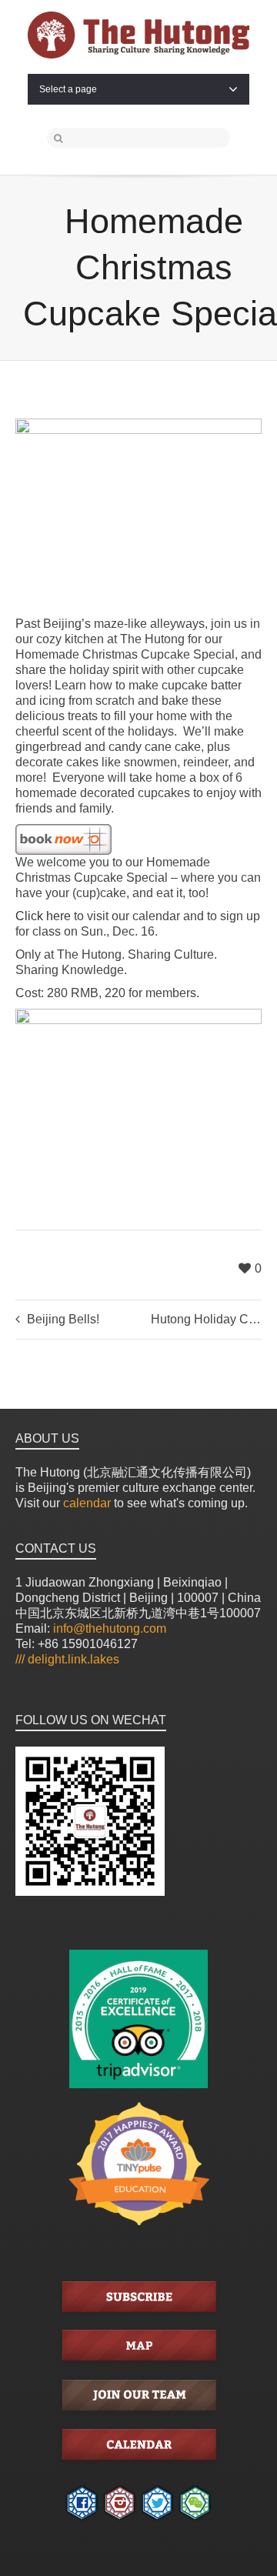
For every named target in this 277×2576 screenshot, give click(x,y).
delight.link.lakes (67, 1659)
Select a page (68, 89)
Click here (43, 916)
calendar (87, 1503)
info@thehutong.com (110, 1628)
